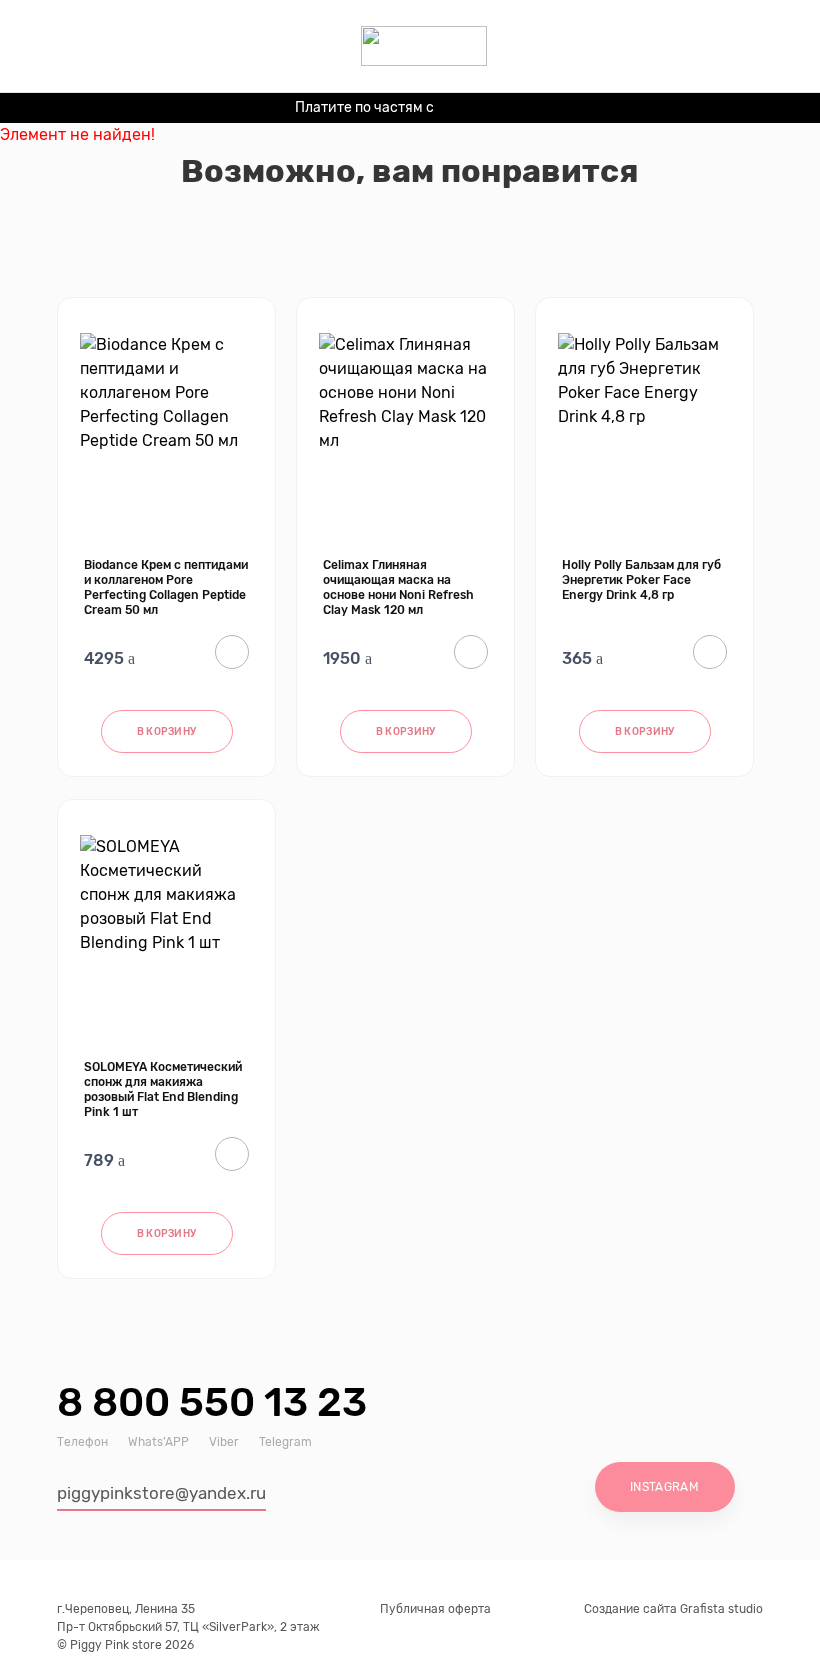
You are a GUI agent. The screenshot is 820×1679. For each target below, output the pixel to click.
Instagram (664, 1487)
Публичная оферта (435, 1609)
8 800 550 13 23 (212, 1402)
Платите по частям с (403, 110)
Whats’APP (158, 1442)
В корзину (167, 732)
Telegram (285, 1442)
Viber (224, 1442)
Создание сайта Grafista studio (673, 1609)
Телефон (82, 1442)
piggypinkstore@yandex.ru (161, 1493)
